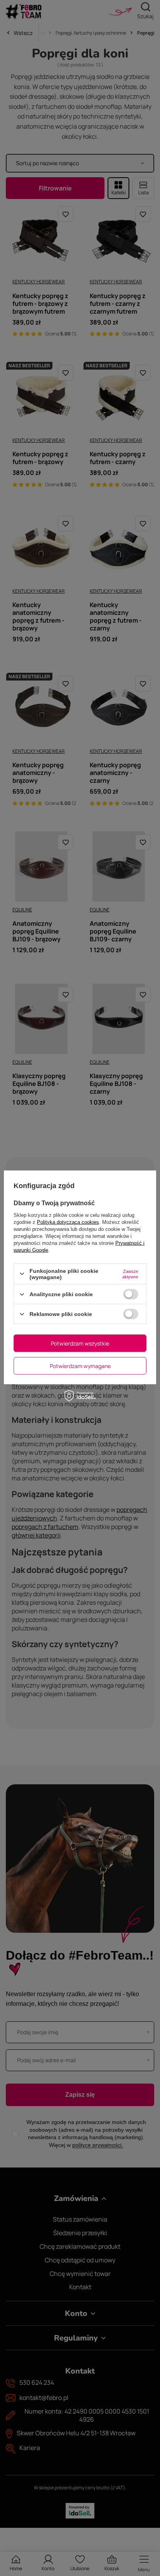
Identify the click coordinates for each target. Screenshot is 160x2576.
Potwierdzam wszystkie (80, 1343)
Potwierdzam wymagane (80, 1366)
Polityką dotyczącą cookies (68, 1222)
